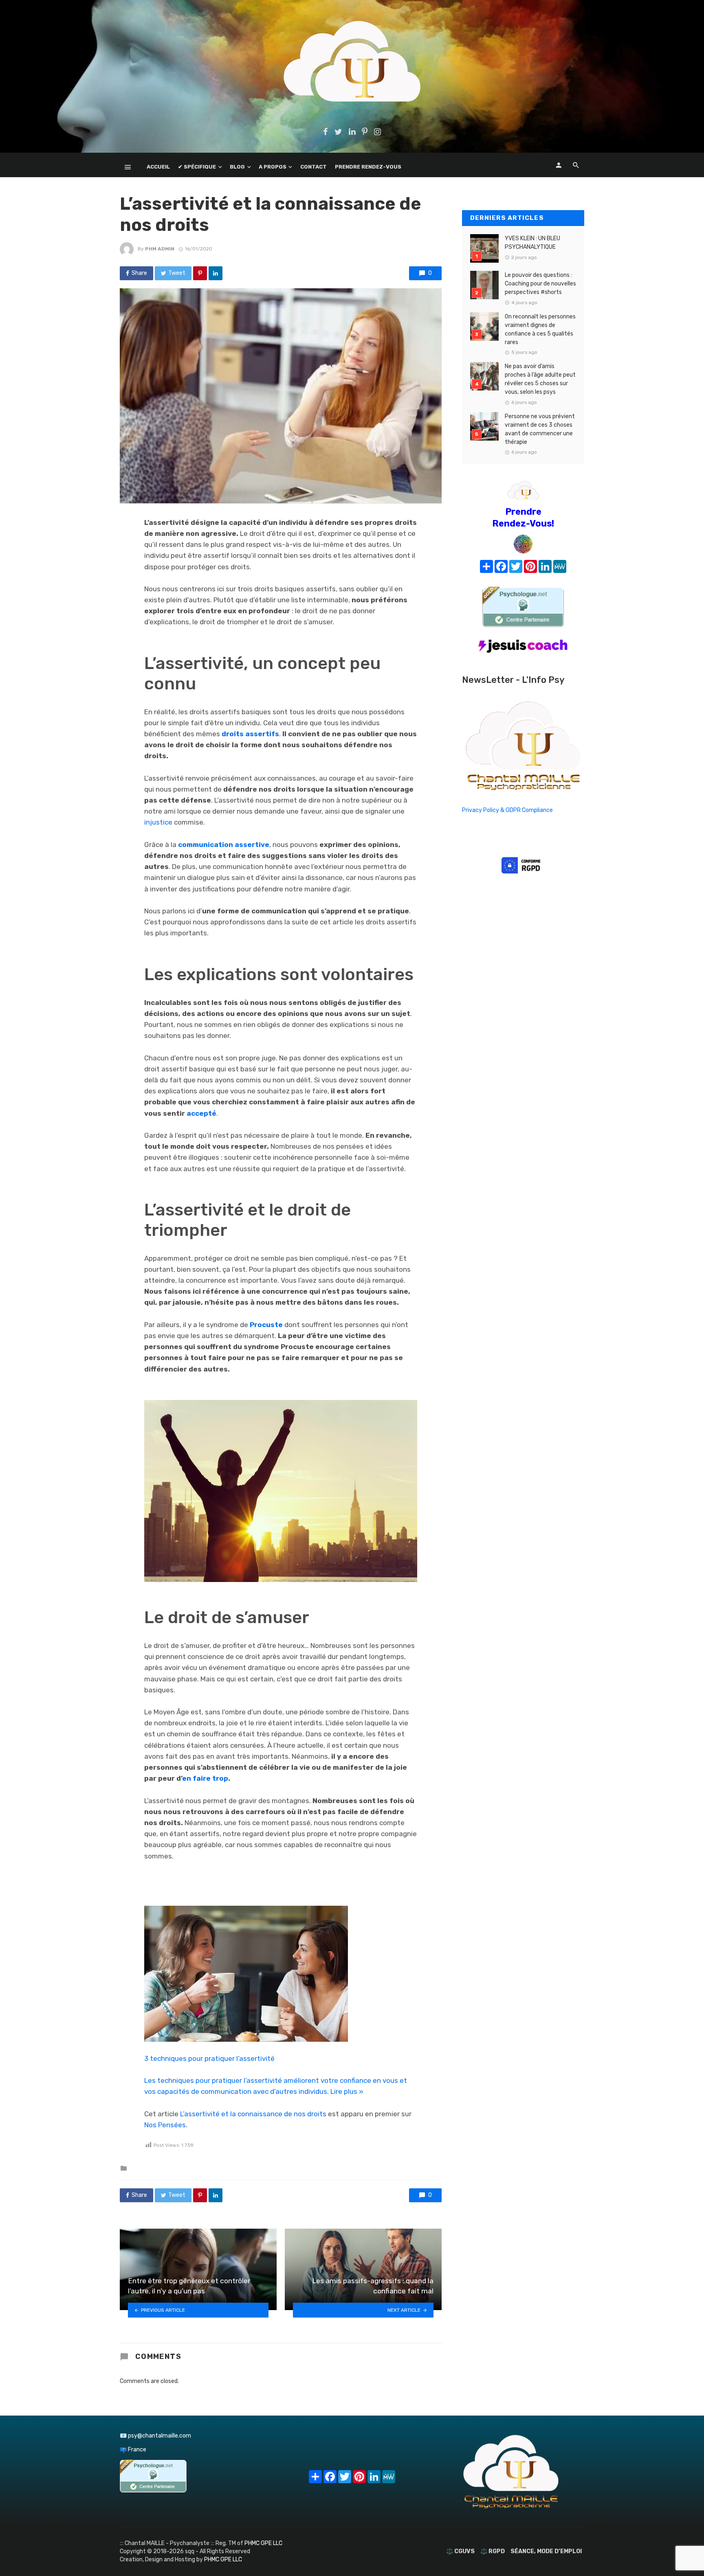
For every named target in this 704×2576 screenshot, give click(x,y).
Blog (237, 167)
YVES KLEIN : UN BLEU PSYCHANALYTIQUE (532, 243)
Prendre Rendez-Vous (368, 167)
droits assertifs (250, 734)
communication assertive (224, 845)
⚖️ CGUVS (460, 2551)
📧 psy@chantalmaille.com (155, 2436)
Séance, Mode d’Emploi (546, 2551)
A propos (273, 167)
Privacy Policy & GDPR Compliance (507, 810)
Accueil (158, 167)
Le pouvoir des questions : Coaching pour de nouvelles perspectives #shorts (540, 284)
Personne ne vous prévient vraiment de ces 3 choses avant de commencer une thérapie (540, 429)
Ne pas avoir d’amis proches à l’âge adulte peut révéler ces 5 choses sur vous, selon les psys (540, 379)
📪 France (133, 2450)
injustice (158, 822)
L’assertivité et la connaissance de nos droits (253, 2114)
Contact (313, 167)
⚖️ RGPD (493, 2551)
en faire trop (205, 1778)
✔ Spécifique (197, 167)
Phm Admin (160, 249)
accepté (201, 1113)
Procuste (266, 1325)
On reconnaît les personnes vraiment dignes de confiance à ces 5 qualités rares (540, 329)
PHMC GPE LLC (263, 2543)
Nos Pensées (165, 2125)
